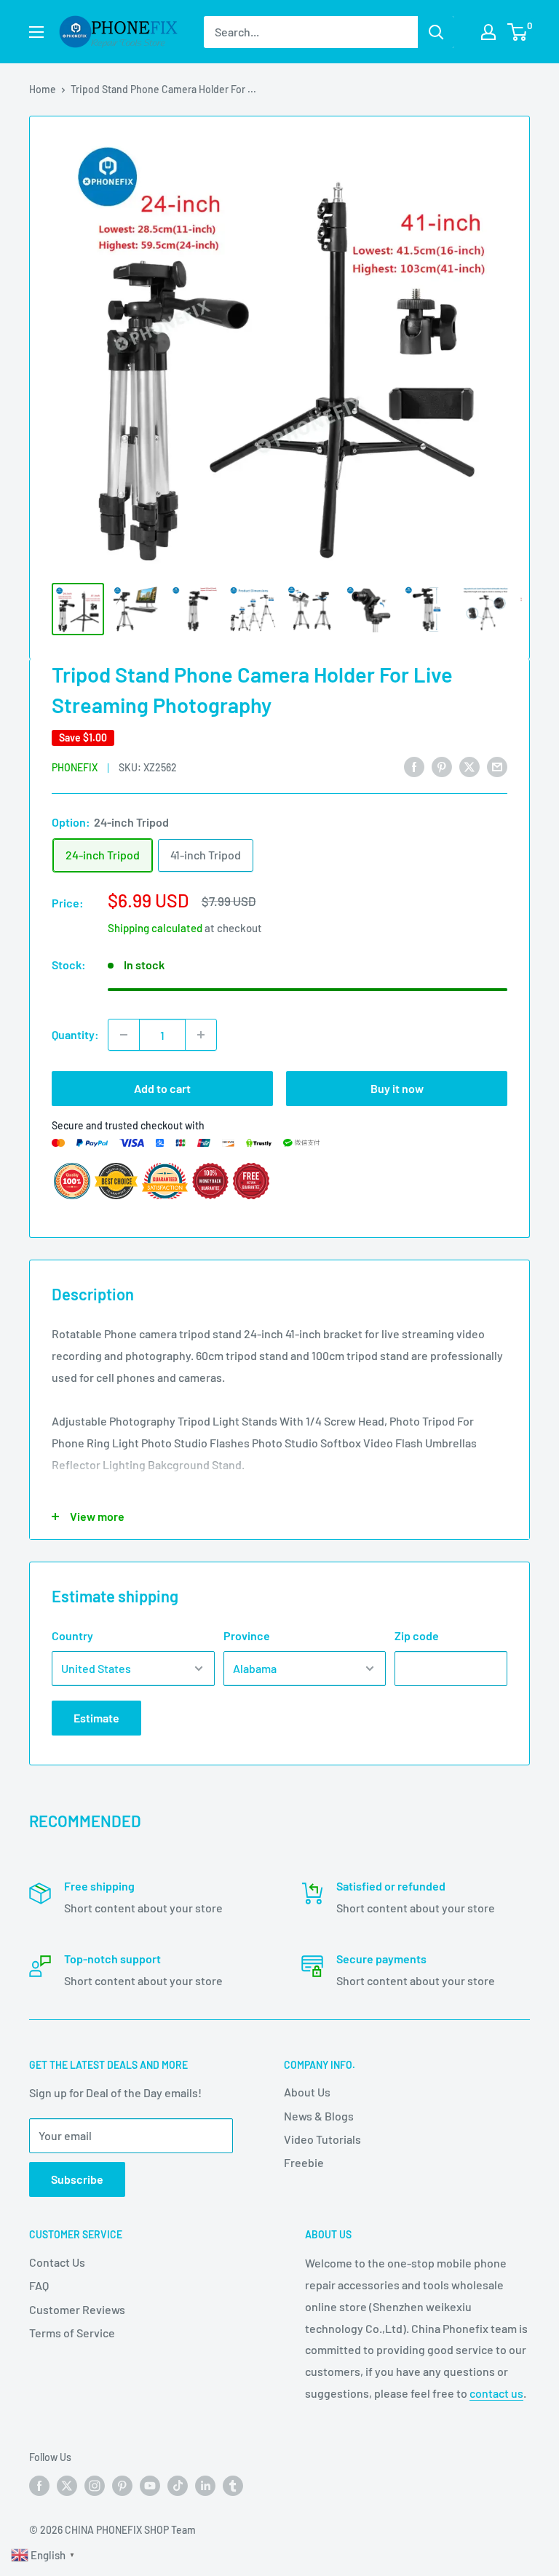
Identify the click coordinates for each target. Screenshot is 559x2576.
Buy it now (397, 1088)
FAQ (39, 2285)
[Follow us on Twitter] (67, 2486)
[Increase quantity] (201, 1035)
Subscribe (77, 2179)
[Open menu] (36, 32)
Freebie (304, 2162)
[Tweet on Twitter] (469, 766)
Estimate (96, 1718)
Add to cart (162, 1088)
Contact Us (57, 2262)
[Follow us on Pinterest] (122, 2486)
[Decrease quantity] (124, 1035)
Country (72, 1635)
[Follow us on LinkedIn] (205, 2486)
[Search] (436, 32)
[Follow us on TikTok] (178, 2486)
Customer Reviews (77, 2309)
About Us (307, 2092)
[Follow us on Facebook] (39, 2486)
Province (247, 1635)
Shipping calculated (155, 928)
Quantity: (75, 1034)
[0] (518, 32)
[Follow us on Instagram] (95, 2486)
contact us (496, 2393)
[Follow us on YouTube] (150, 2486)
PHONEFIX (75, 767)
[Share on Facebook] (414, 766)
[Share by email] (497, 766)
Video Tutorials (322, 2139)
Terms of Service (72, 2333)
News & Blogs (319, 2116)
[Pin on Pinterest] (442, 766)
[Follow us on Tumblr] (233, 2486)
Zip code (417, 1635)
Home (43, 89)
